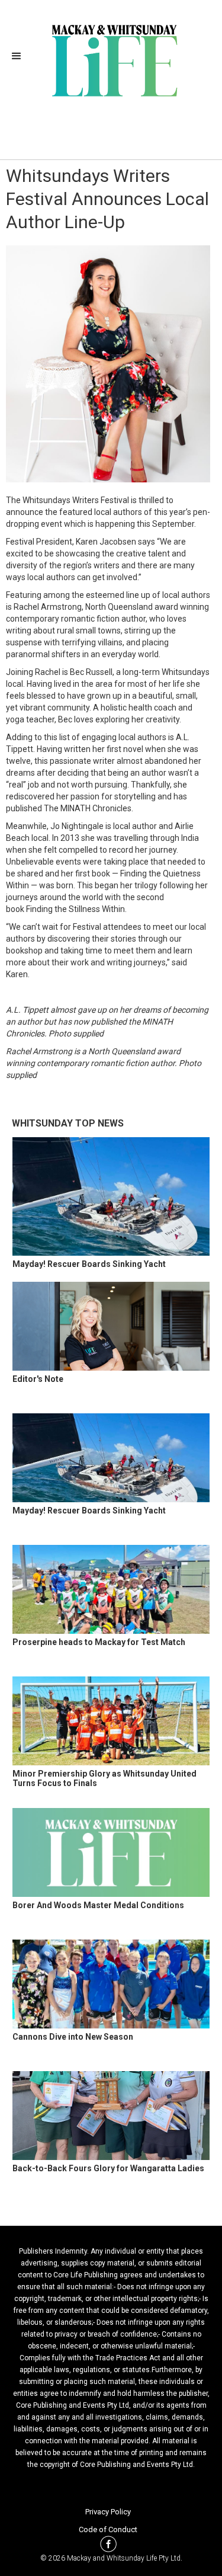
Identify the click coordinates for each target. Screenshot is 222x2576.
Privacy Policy (108, 2512)
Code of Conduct (108, 2529)
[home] (111, 59)
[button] (20, 56)
